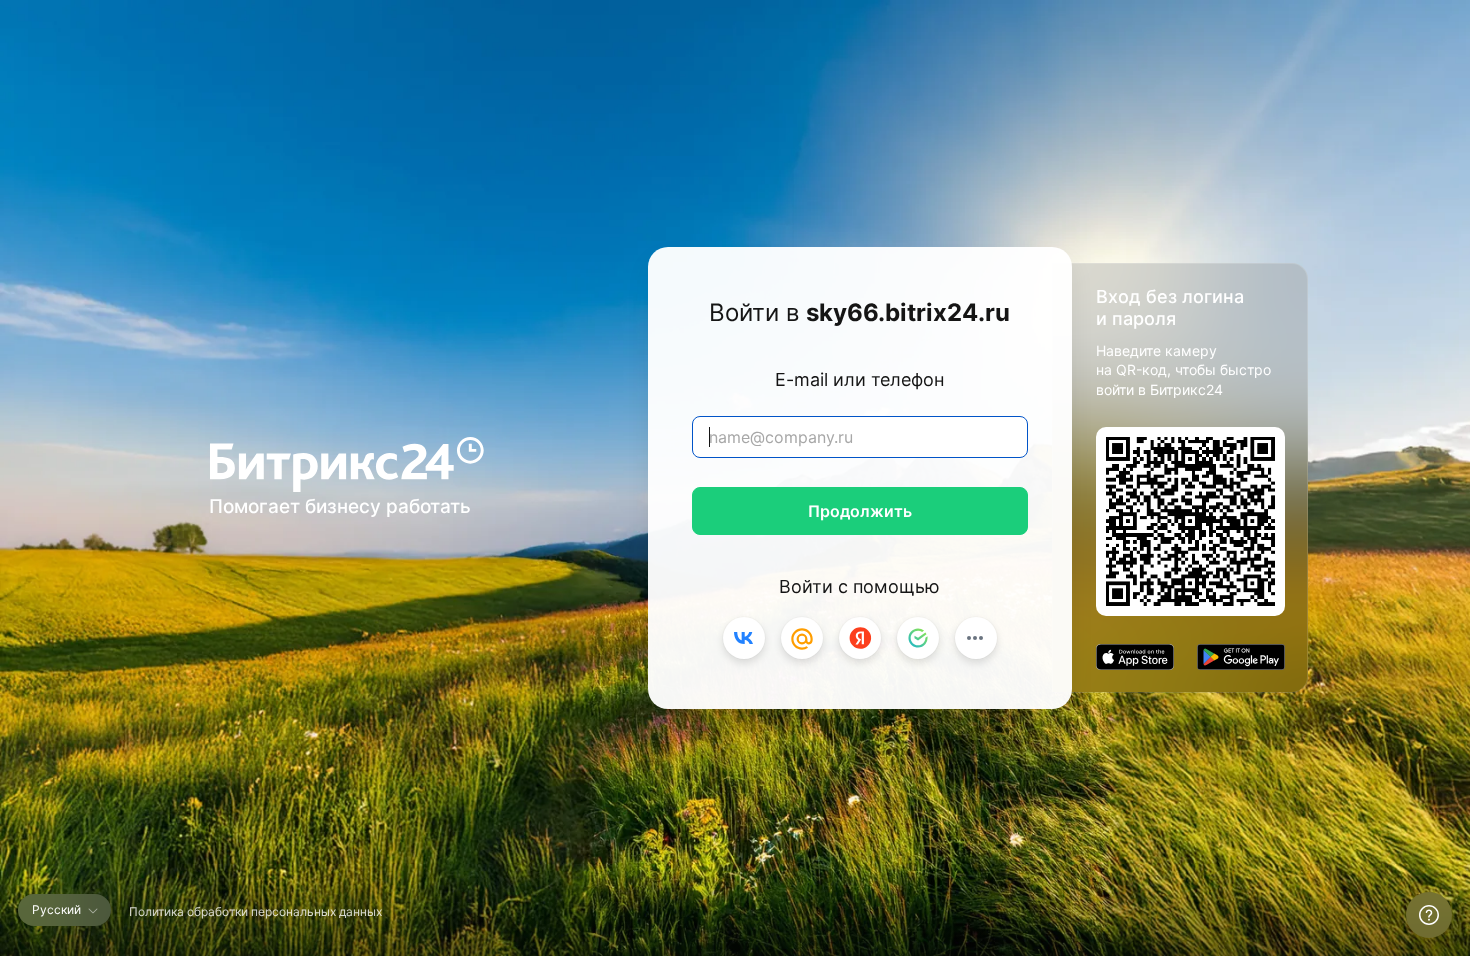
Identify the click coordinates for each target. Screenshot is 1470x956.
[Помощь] (1429, 915)
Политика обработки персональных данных (255, 911)
